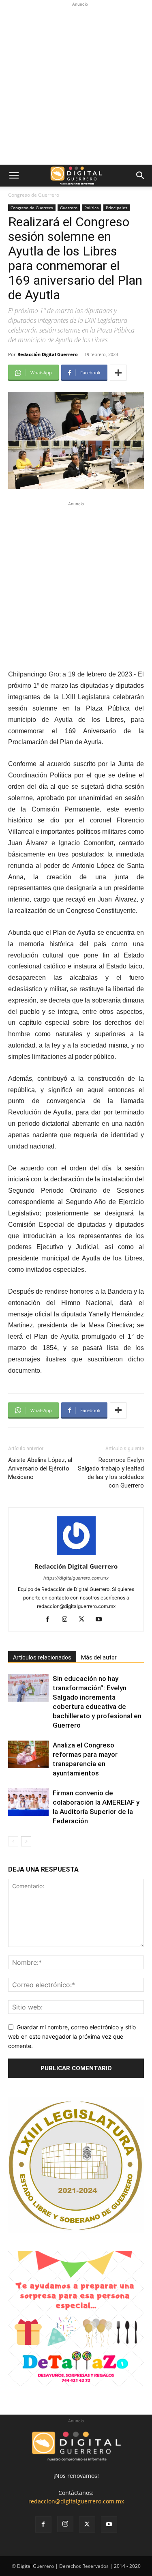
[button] (14, 176)
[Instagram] (67, 1620)
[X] (85, 1620)
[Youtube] (102, 1620)
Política (92, 208)
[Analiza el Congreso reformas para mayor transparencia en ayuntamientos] (28, 1755)
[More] (118, 373)
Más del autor (99, 1657)
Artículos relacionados (42, 1657)
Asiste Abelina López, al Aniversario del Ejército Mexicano (40, 1468)
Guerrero (69, 208)
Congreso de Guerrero (34, 195)
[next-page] (26, 1841)
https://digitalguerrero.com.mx (76, 1578)
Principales (117, 208)
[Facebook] (50, 1620)
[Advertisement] (76, 85)
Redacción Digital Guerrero (48, 354)
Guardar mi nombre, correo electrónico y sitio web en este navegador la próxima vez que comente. (72, 2036)
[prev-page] (13, 1841)
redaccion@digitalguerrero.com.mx (76, 2501)
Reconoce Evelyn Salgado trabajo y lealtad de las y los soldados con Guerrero (111, 1473)
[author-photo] (76, 1555)
